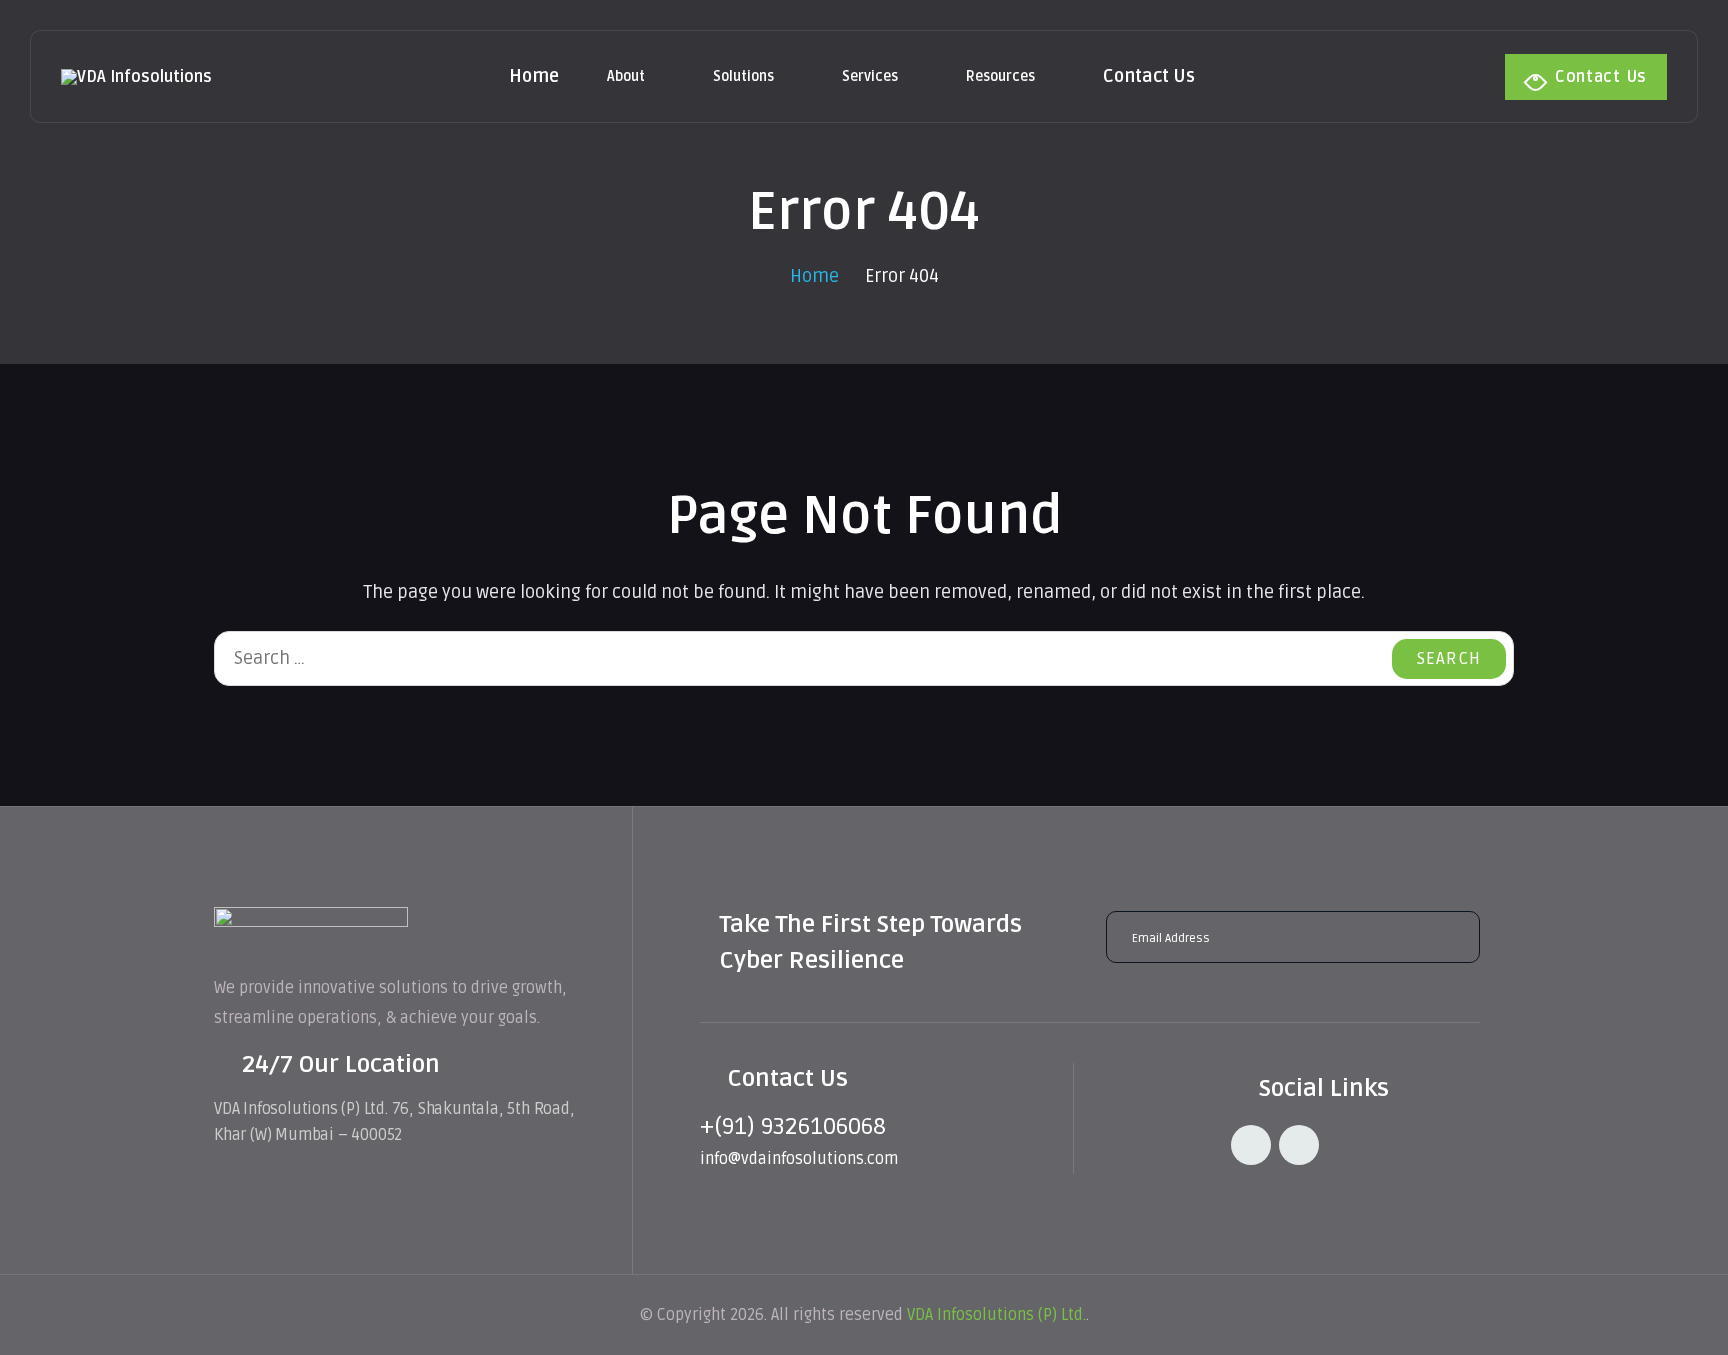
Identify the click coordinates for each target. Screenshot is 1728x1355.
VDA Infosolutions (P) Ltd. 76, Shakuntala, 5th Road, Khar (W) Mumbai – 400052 (394, 1122)
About (626, 76)
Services (870, 76)
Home (534, 76)
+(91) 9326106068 (793, 1126)
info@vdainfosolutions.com (799, 1159)
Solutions (743, 76)
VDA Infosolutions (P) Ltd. (996, 1315)
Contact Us (1149, 76)
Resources (1000, 76)
